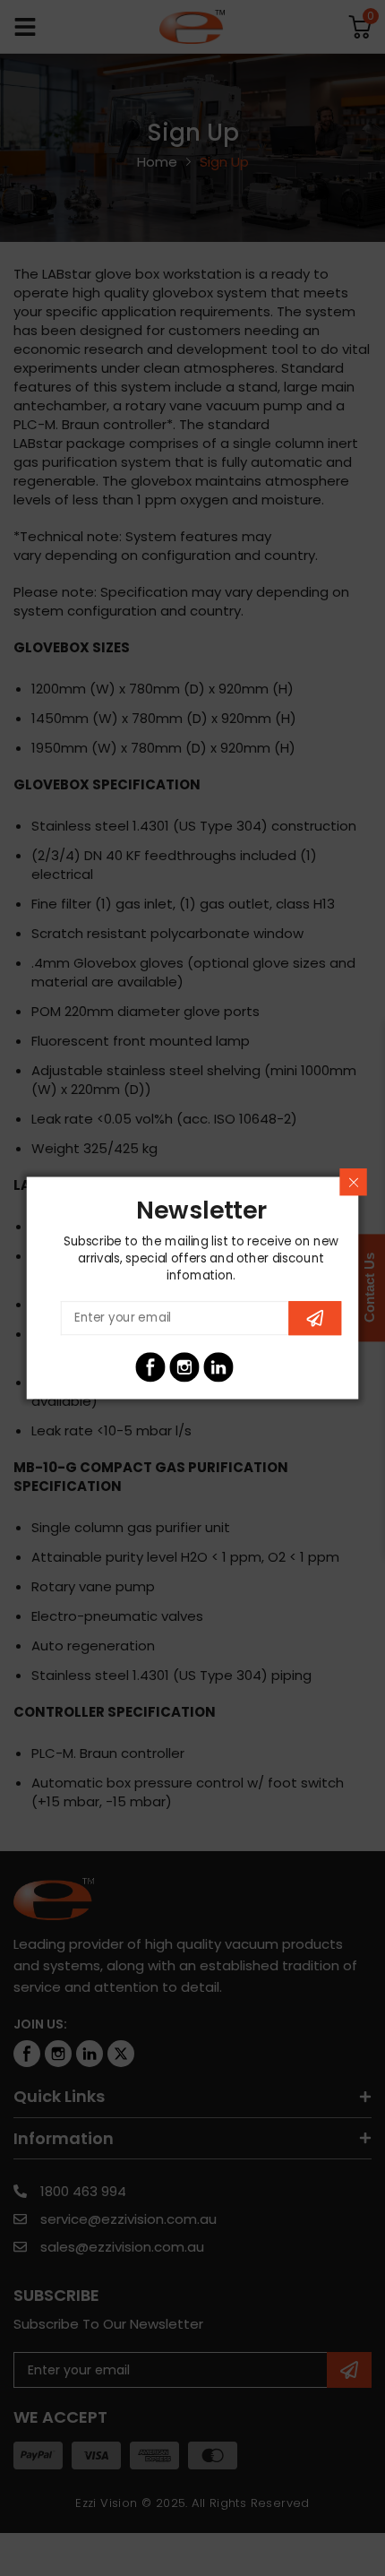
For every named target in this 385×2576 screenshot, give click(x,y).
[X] (252, 1367)
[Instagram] (184, 1367)
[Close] (353, 1182)
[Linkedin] (218, 1367)
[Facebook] (150, 1367)
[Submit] (315, 1318)
